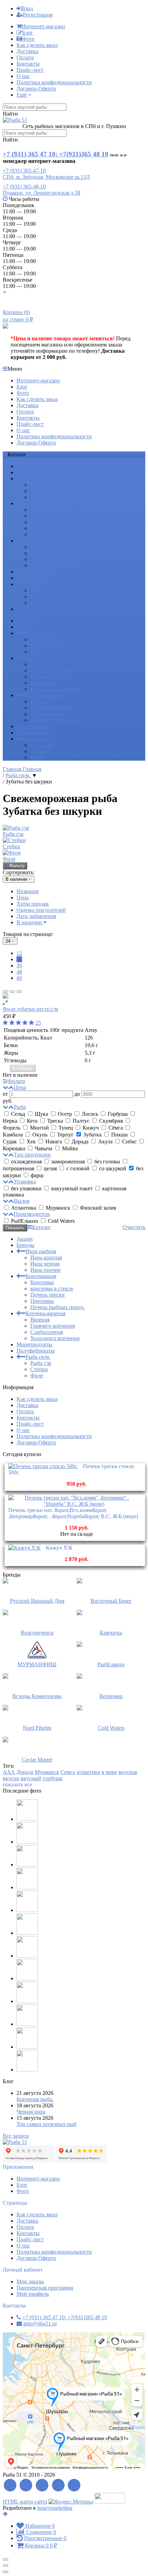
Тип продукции (32, 1155)
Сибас (129, 1141)
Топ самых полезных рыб (46, 2124)
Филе (37, 603)
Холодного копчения (55, 565)
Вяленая (40, 547)
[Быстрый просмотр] (5, 1003)
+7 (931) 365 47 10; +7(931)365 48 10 (56, 154)
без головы (107, 1162)
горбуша (52, 1778)
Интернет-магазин (43, 26)
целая (50, 1168)
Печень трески (47, 522)
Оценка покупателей (41, 910)
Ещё (22, 95)
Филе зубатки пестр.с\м (30, 1009)
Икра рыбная (41, 479)
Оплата (25, 57)
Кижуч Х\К (59, 1548)
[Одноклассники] (58, 2485)
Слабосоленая (47, 559)
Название (28, 891)
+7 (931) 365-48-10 (24, 187)
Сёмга (116, 1128)
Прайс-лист (30, 70)
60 (19, 978)
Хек (31, 1141)
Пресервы (42, 528)
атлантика (88, 1772)
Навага (54, 1141)
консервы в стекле (52, 516)
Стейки (39, 597)
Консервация (41, 503)
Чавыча (44, 1148)
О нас (23, 76)
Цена (23, 897)
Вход (27, 8)
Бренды (25, 472)
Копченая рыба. (35, 2099)
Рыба (20, 1107)
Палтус (81, 1121)
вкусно (11, 1778)
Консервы (42, 510)
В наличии (30, 922)
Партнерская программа (45, 2288)
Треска (55, 1121)
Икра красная (46, 485)
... (19, 609)
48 (19, 972)
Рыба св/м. (38, 584)
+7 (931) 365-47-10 (24, 171)
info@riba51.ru (40, 2324)
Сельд (18, 1114)
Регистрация (38, 15)
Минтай (39, 1128)
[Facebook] (26, 2485)
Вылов (22, 1201)
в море (109, 1772)
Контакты (28, 64)
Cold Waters (61, 1221)
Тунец (66, 1128)
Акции (25, 466)
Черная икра (31, 2112)
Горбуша (118, 1114)
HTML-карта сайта (25, 2502)
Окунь (40, 1135)
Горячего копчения (52, 553)
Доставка (27, 51)
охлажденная (26, 1162)
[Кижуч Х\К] (24, 1548)
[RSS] (10, 2485)
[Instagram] (75, 2485)
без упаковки (26, 1188)
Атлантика (24, 1208)
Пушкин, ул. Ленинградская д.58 (41, 193)
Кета (32, 1121)
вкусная (128, 1772)
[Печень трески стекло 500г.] (43, 1466)
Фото (28, 39)
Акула (105, 1141)
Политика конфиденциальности (54, 82)
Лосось (90, 1114)
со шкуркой (113, 1168)
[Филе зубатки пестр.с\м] (74, 996)
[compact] (19, 992)
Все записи (16, 2136)
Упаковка (25, 1182)
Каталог (41, 1227)
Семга (68, 1772)
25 (38, 1023)
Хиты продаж (33, 904)
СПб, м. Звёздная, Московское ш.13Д (46, 177)
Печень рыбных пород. (57, 534)
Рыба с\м (41, 590)
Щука (41, 1114)
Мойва (69, 1148)
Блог (28, 33)
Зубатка (92, 1135)
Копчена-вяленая (45, 541)
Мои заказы (30, 2281)
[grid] (6, 992)
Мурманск (58, 1208)
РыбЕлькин (25, 1221)
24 (19, 959)
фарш (36, 1175)
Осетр (65, 1114)
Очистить (134, 1227)
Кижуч (91, 1128)
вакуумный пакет (72, 1188)
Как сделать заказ (37, 45)
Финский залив (97, 1208)
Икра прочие (45, 497)
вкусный (31, 1778)
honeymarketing (55, 2508)
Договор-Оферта (36, 89)
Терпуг (65, 1135)
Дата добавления (36, 916)
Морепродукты (34, 572)
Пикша (119, 1135)
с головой (78, 1168)
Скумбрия (111, 1121)
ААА (9, 1772)
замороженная (68, 1162)
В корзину (23, 1068)
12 (19, 953)
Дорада (80, 1141)
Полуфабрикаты (36, 578)
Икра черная (45, 491)
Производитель (32, 1214)
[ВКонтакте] (42, 2485)
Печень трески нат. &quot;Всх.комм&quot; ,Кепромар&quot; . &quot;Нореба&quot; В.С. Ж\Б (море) (73, 1513)
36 (19, 965)
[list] (12, 992)
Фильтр (17, 866)
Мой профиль (33, 2294)
